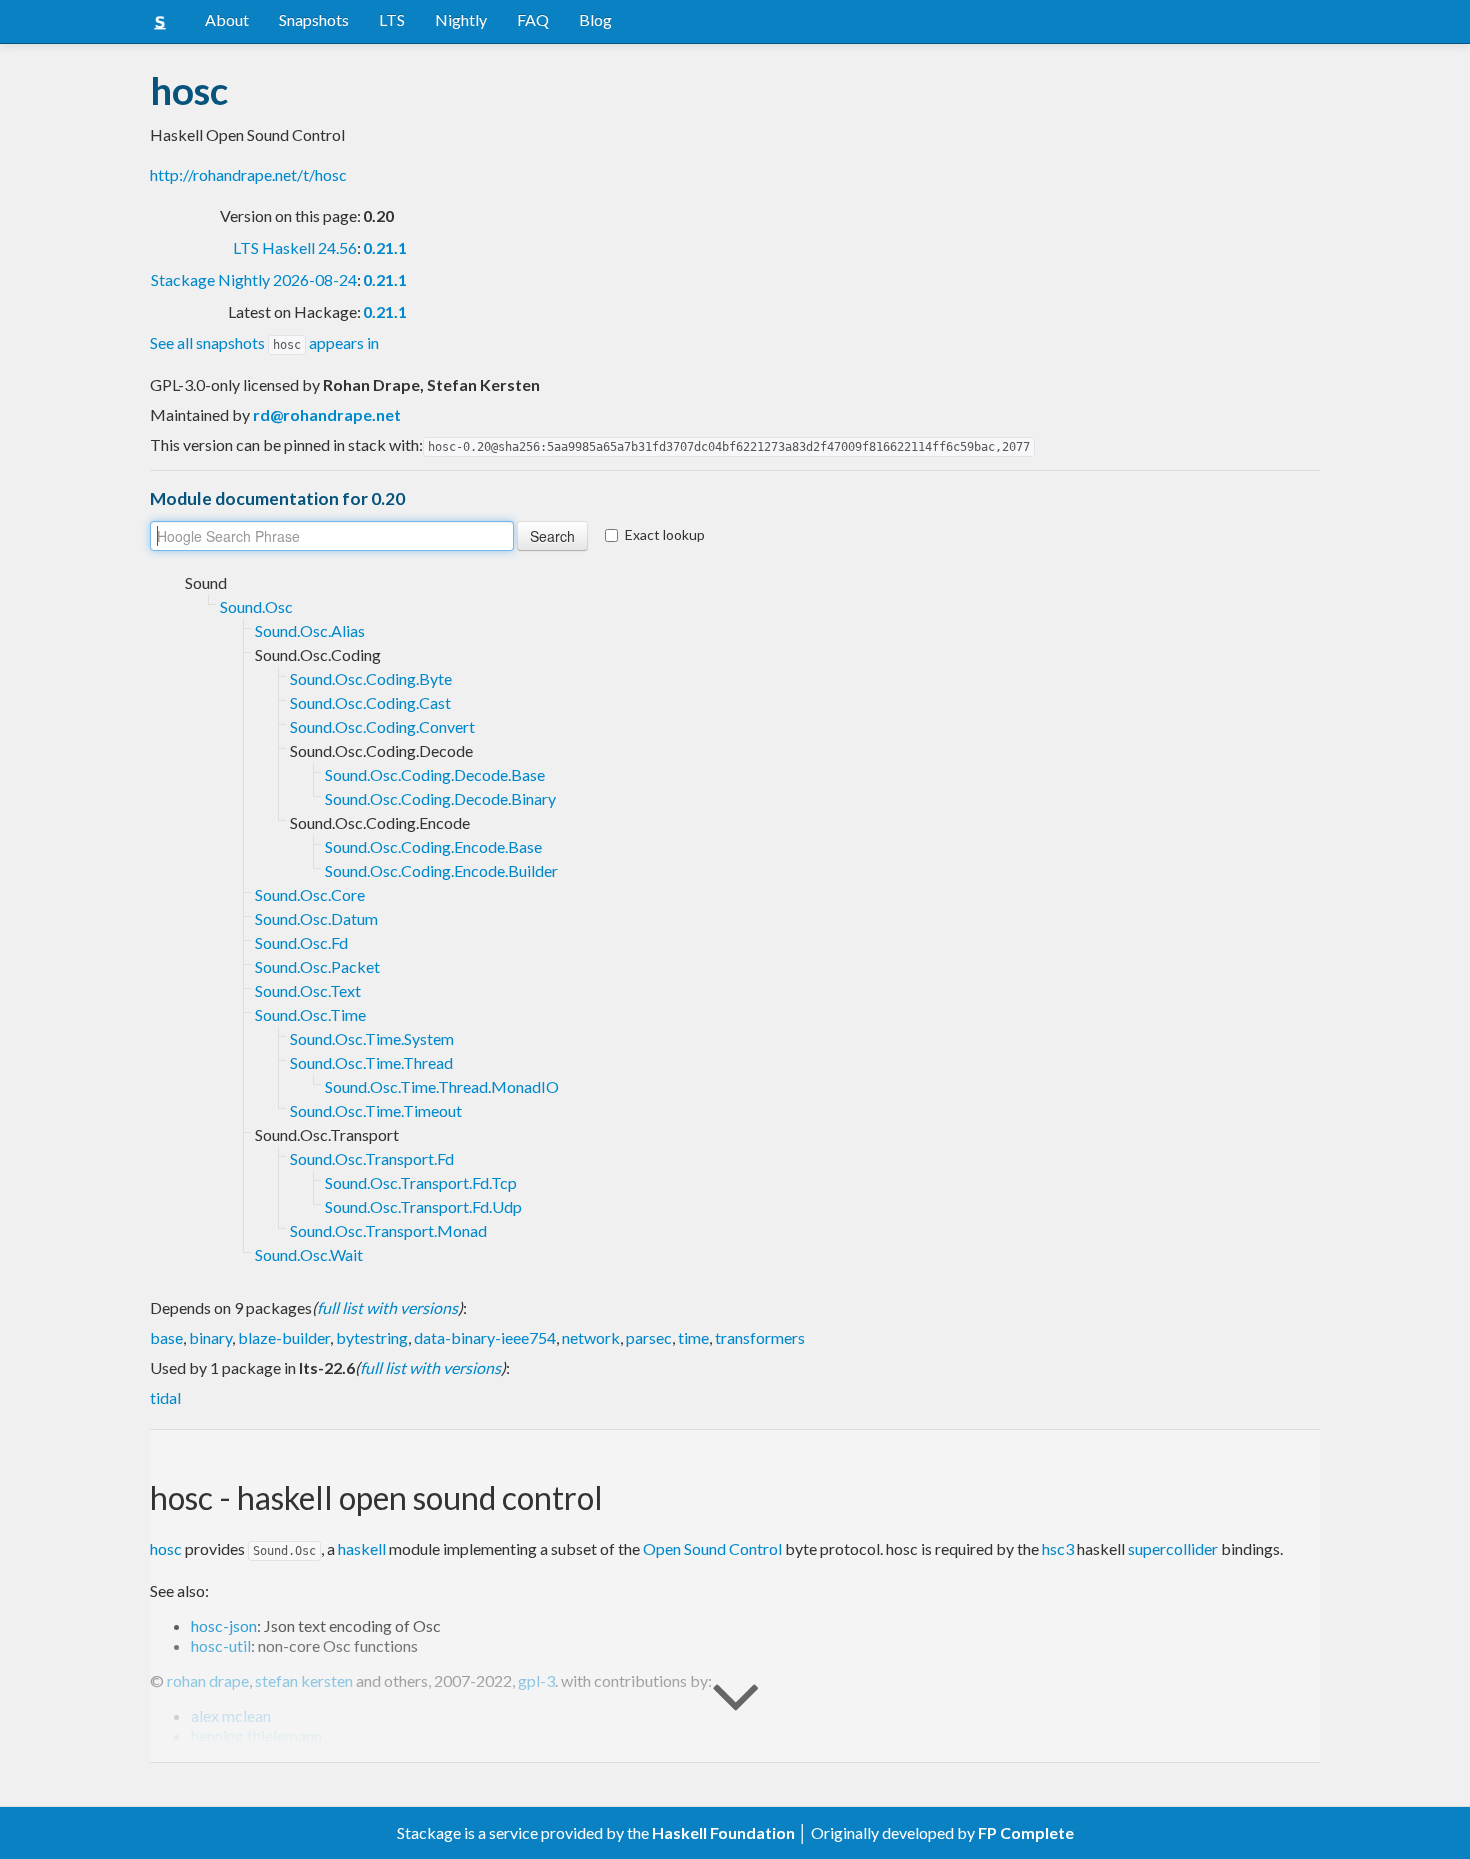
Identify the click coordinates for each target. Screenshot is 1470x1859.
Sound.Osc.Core (310, 894)
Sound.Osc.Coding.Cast (370, 702)
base (166, 1337)
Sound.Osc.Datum (316, 918)
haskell (362, 1548)
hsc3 (1058, 1548)
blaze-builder (284, 1337)
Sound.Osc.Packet (317, 966)
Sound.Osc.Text (308, 990)
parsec (649, 1337)
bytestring (372, 1337)
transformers (760, 1337)
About (227, 19)
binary (210, 1337)
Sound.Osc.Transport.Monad (388, 1230)
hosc (166, 1548)
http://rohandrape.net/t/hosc (248, 174)
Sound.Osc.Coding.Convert (382, 726)
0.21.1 (385, 247)
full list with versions (387, 1307)
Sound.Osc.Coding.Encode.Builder (441, 870)
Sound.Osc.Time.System (372, 1038)
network (591, 1337)
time (693, 1337)
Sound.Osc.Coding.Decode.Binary (440, 798)
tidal (165, 1397)
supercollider (1173, 1548)
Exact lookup (665, 534)
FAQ (533, 19)
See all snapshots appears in (264, 342)
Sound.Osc (256, 606)
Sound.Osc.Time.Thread (371, 1062)
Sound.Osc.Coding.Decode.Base (435, 774)
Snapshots (314, 19)
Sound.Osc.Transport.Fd (372, 1158)
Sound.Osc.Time (310, 1014)
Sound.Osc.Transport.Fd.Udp (423, 1206)
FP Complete (1026, 1832)
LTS (392, 19)
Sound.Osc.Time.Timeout (376, 1110)
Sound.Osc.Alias (310, 630)
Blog (595, 19)
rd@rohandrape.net (327, 414)
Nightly (461, 19)
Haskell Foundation (723, 1832)
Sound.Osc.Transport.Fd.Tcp (421, 1182)
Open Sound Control (712, 1548)
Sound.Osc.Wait (309, 1254)
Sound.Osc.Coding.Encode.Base (433, 846)
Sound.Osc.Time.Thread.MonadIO (442, 1086)
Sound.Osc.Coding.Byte (371, 678)
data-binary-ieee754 (485, 1337)
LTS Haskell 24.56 (295, 247)
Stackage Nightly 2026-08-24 (254, 279)
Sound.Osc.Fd (301, 942)
